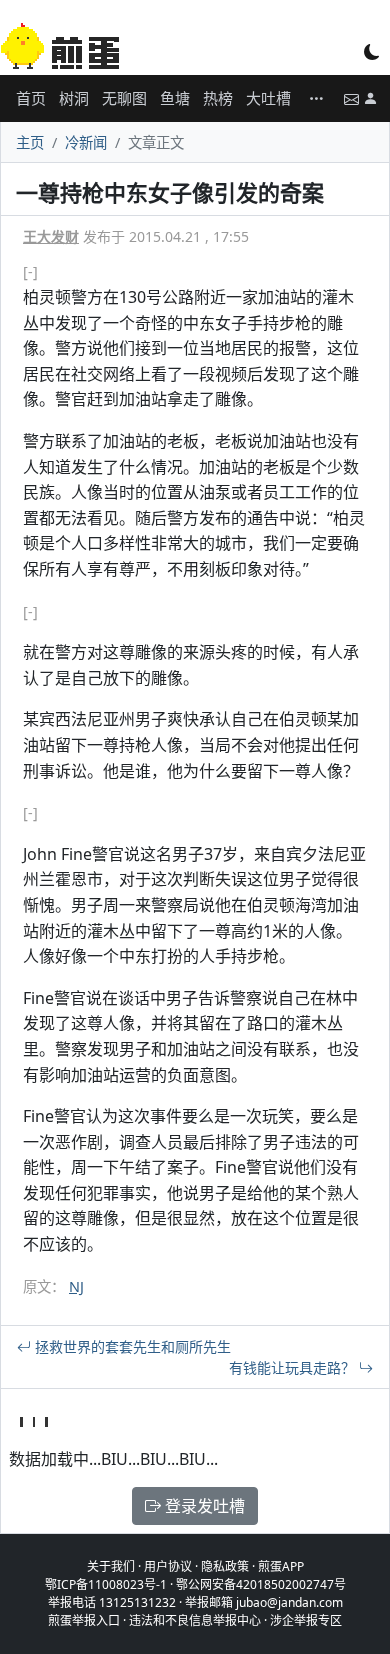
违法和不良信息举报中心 (195, 1620)
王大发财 (51, 236)
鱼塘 (175, 98)
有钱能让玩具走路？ (294, 1367)
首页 (31, 98)
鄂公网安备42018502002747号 (261, 1584)
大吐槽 (268, 98)
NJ (76, 1286)
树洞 (74, 98)
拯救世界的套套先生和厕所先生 (131, 1346)
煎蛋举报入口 (84, 1620)
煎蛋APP (281, 1566)
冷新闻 (86, 142)
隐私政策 (225, 1566)
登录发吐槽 (203, 1506)
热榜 (218, 98)
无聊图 (124, 98)
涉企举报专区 (306, 1620)
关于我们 (111, 1566)
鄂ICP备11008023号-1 (106, 1584)
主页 (30, 142)
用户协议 (168, 1566)
